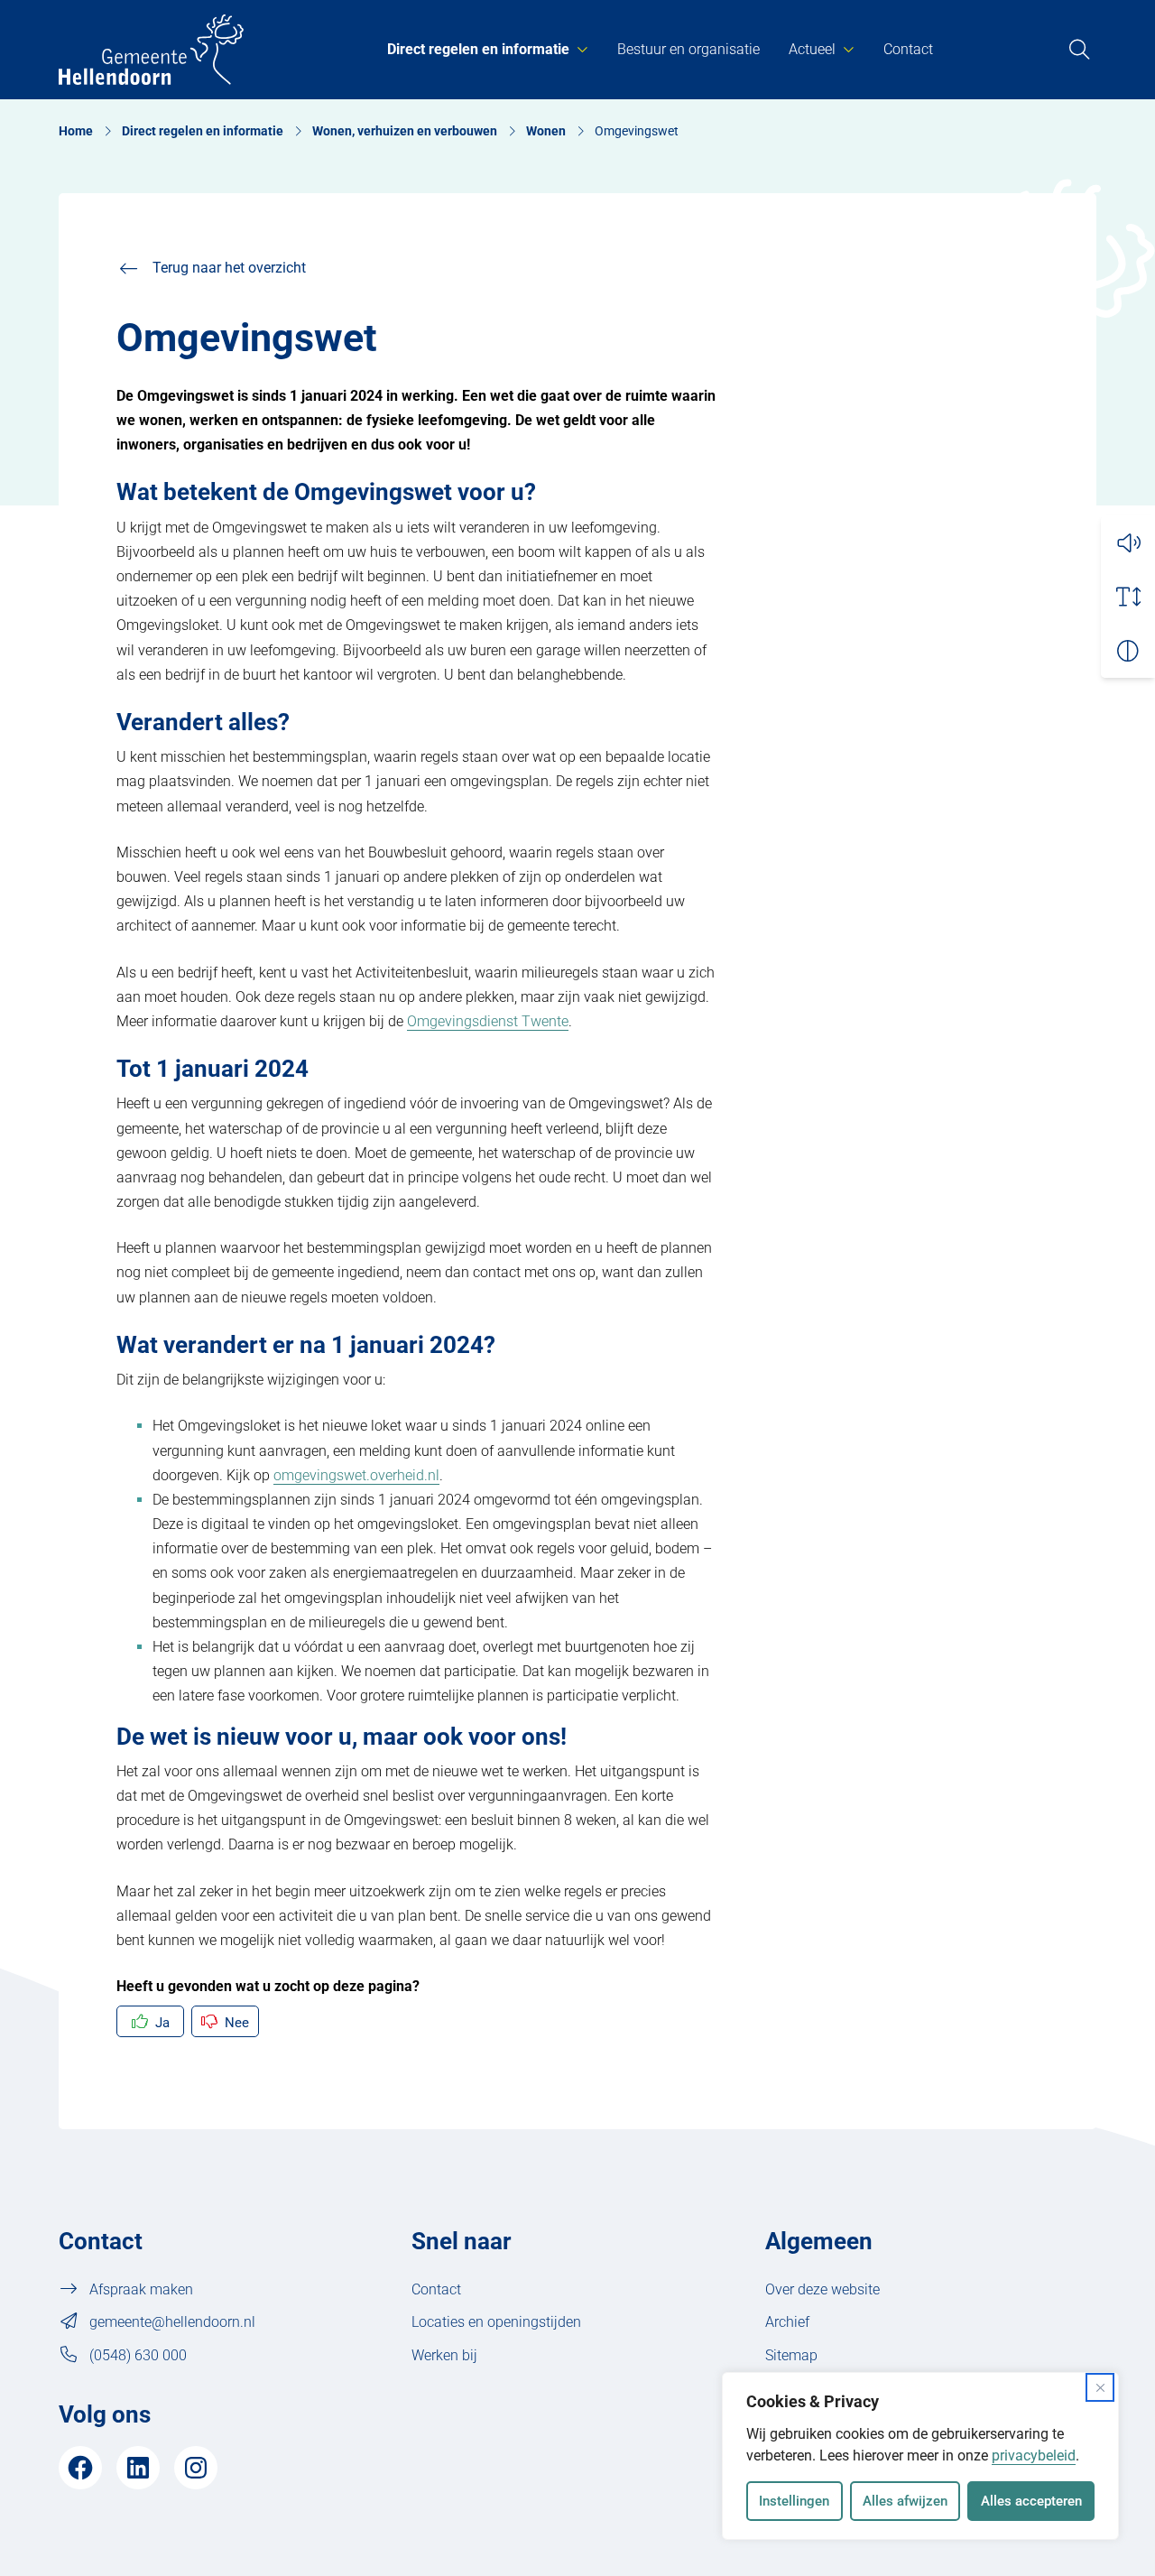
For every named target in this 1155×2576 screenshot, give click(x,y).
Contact (908, 49)
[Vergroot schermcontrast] (1128, 651)
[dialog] (920, 2456)
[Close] (1100, 2387)
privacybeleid (1034, 2456)
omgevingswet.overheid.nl (356, 1475)
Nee (237, 2023)
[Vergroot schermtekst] (1128, 597)
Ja (162, 2023)
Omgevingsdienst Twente (488, 1021)
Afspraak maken (141, 2289)
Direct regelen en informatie (478, 49)
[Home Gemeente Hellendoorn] (151, 50)
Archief (787, 2322)
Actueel (812, 49)
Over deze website (822, 2289)
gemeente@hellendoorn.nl (172, 2322)
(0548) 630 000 (138, 2355)
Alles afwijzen (905, 2501)
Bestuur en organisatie (688, 49)
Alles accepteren (1031, 2501)
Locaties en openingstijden (496, 2322)
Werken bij (444, 2355)
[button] (1128, 542)
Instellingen (794, 2501)
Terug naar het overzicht (229, 268)
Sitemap (791, 2355)
